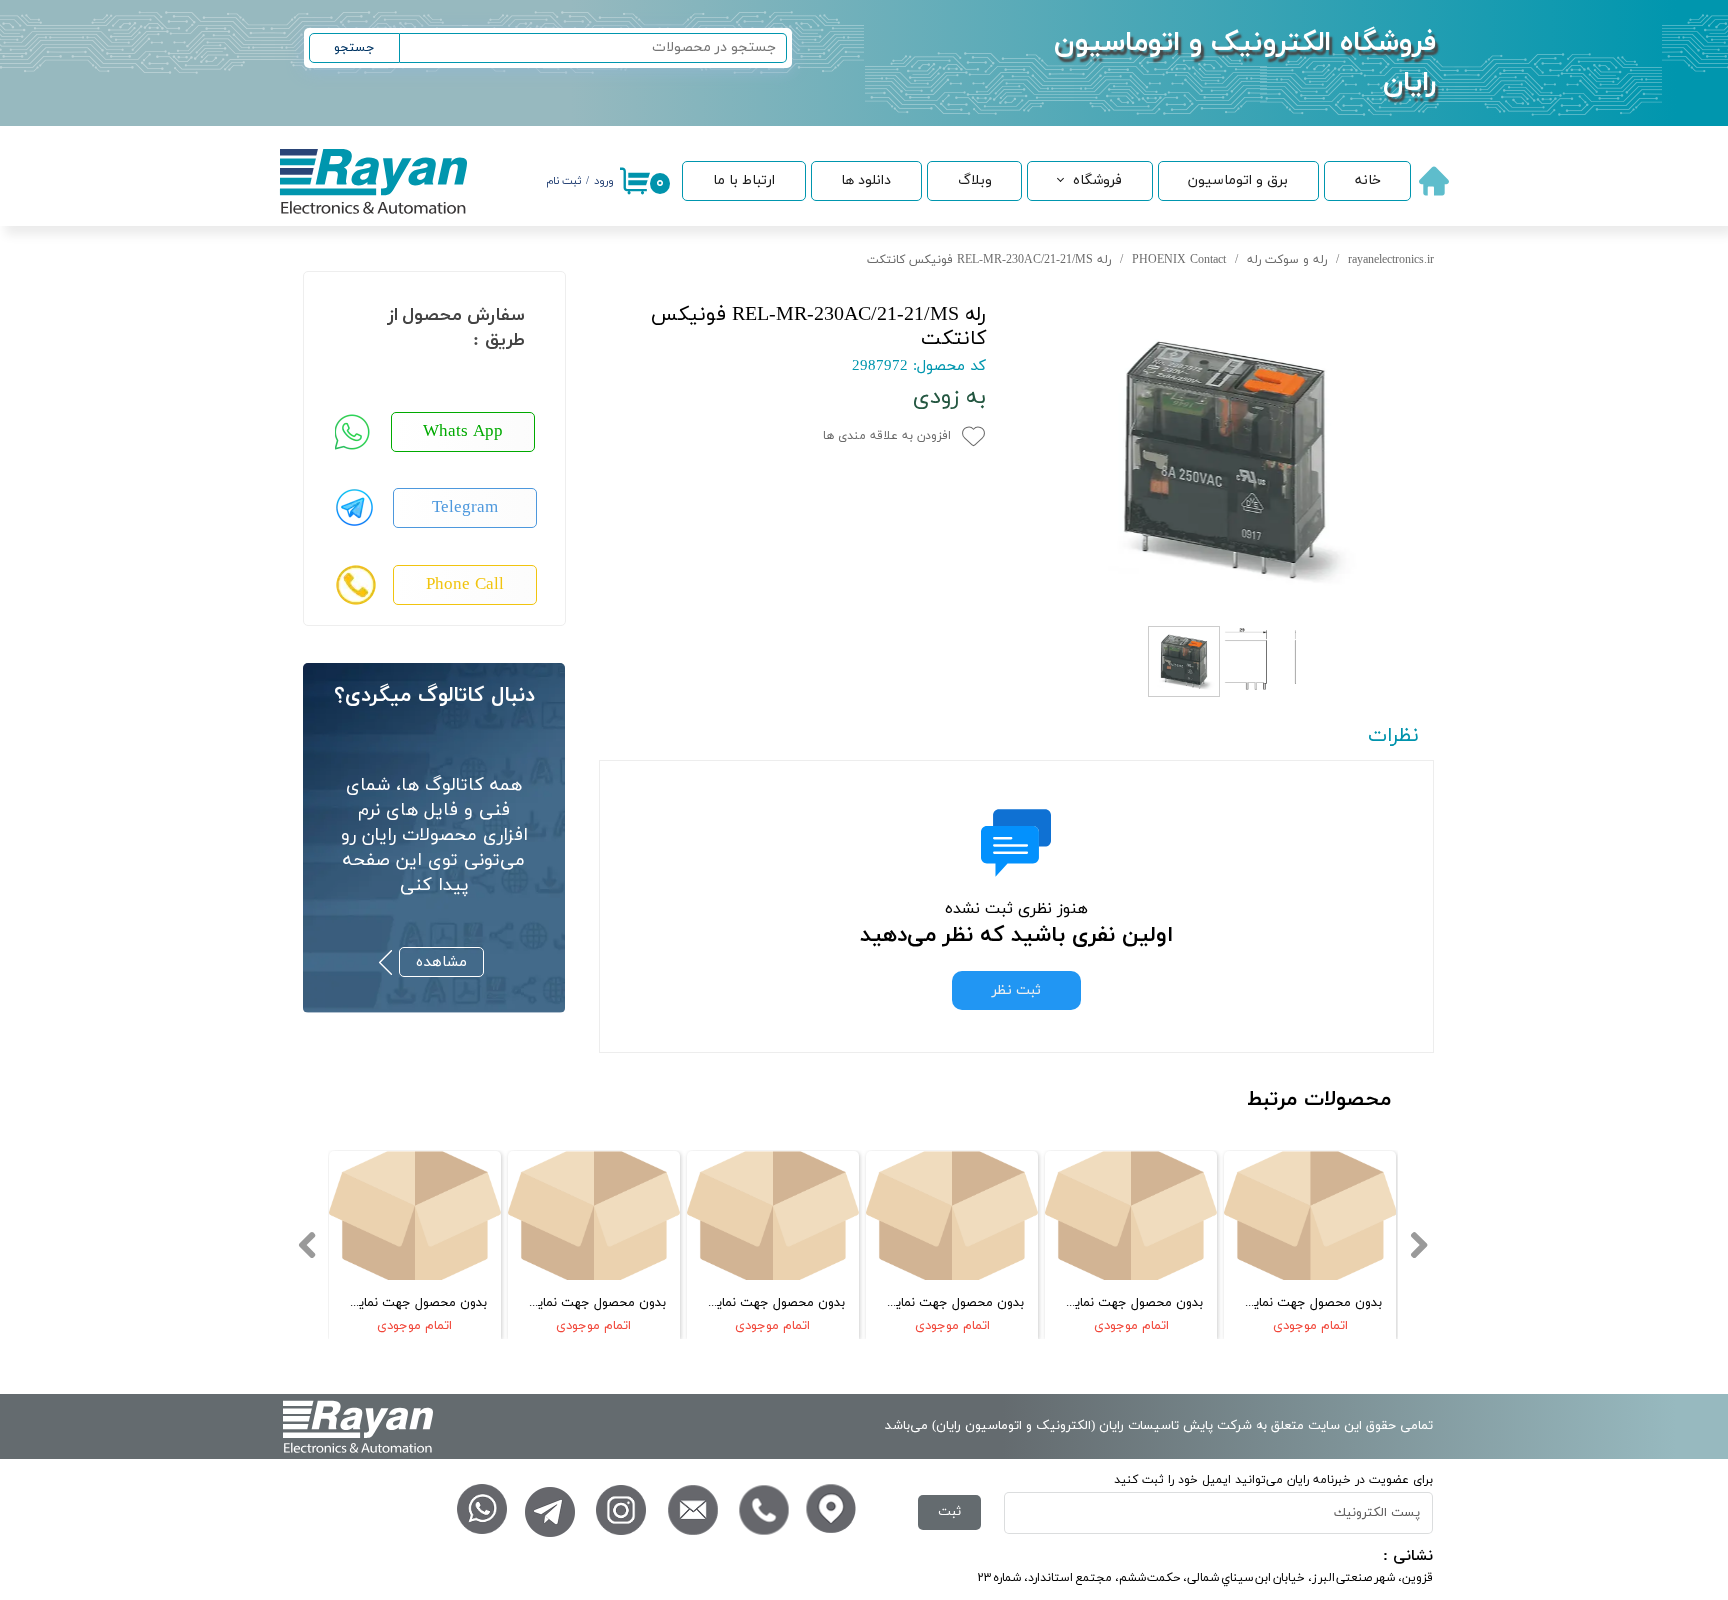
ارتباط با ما (744, 180)
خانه (1368, 180)
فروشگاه (1097, 180)
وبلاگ (975, 180)
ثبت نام (563, 181)
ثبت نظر (1016, 990)
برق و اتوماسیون (1238, 180)
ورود (604, 181)
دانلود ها (866, 180)
